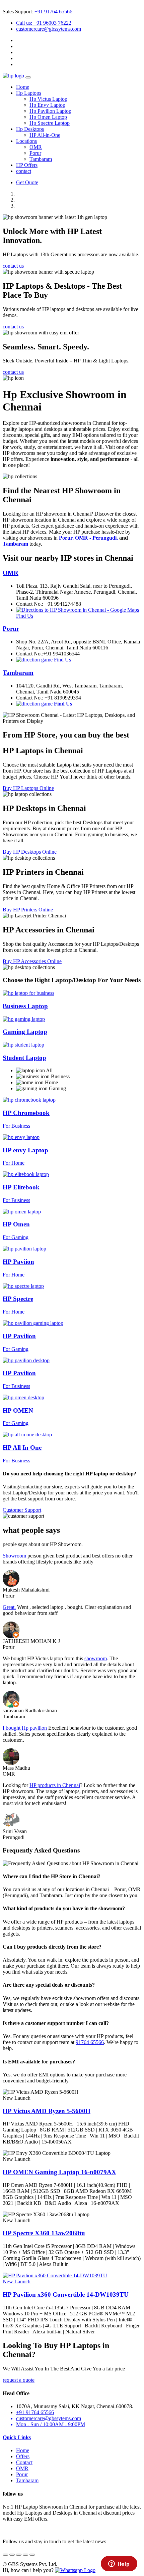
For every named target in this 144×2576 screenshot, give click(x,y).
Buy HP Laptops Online (28, 788)
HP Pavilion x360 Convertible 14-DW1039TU (66, 2295)
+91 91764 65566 (53, 12)
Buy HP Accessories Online (32, 961)
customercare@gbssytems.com (49, 29)
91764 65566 (90, 2042)
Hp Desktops (30, 129)
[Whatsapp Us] (75, 2570)
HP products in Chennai (55, 1785)
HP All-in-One (45, 135)
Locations (26, 141)
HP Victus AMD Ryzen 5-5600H (47, 2111)
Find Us (62, 660)
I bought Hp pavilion (25, 1728)
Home (23, 87)
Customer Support (22, 1510)
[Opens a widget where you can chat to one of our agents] (119, 2564)
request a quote (19, 2380)
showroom (96, 1658)
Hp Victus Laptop (48, 99)
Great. (9, 1607)
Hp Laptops (29, 93)
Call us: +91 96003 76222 (44, 23)
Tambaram (41, 159)
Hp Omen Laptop (48, 117)
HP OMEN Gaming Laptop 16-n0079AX (59, 2172)
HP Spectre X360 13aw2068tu (44, 2233)
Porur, (66, 538)
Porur (35, 153)
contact (24, 171)
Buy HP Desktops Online (30, 852)
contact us (13, 266)
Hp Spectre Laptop (50, 123)
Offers (23, 2456)
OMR (36, 147)
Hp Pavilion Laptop (50, 111)
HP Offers (27, 165)
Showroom (14, 1556)
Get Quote (27, 182)
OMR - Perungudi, (96, 538)
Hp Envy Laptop (47, 105)
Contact (24, 2462)
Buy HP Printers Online (28, 910)
